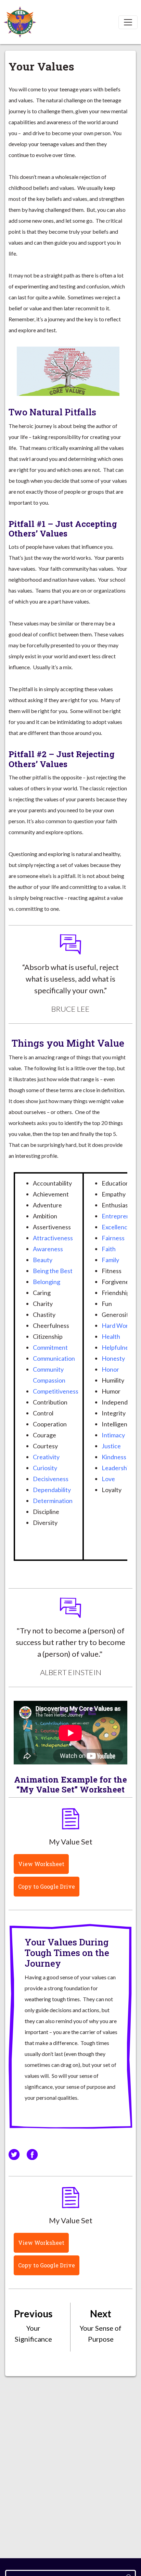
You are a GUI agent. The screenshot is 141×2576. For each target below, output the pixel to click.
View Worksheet (41, 1864)
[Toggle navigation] (128, 22)
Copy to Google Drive (47, 1886)
